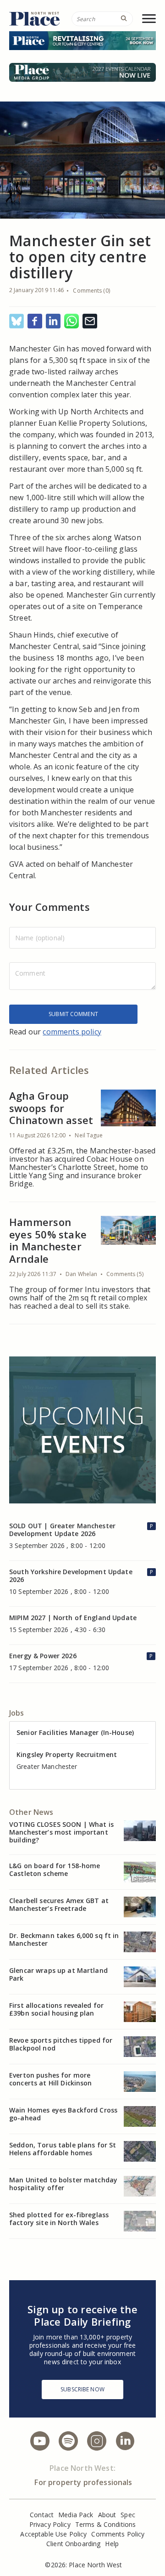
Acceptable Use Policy (53, 2534)
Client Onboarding (73, 2544)
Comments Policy (118, 2534)
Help (112, 2544)
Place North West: (82, 2468)
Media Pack (76, 2515)
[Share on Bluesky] (16, 322)
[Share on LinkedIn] (53, 322)
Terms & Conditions (106, 2524)
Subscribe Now (82, 2389)
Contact (42, 2515)
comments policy (72, 1032)
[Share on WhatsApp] (71, 322)
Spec (128, 2515)
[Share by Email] (90, 322)
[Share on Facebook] (35, 322)
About (107, 2515)
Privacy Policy (50, 2524)
